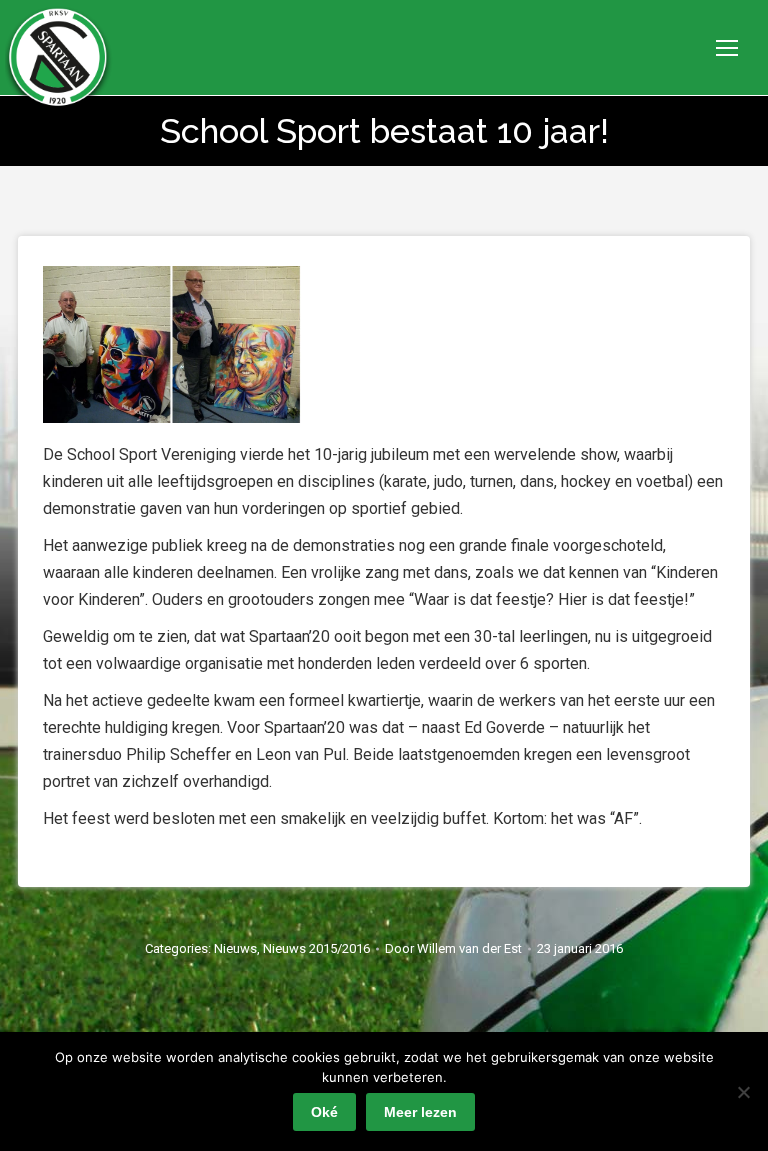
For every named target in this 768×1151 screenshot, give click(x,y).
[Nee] (743, 1092)
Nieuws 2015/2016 (316, 948)
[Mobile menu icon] (727, 48)
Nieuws (235, 948)
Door (453, 948)
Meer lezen (420, 1112)
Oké (324, 1112)
